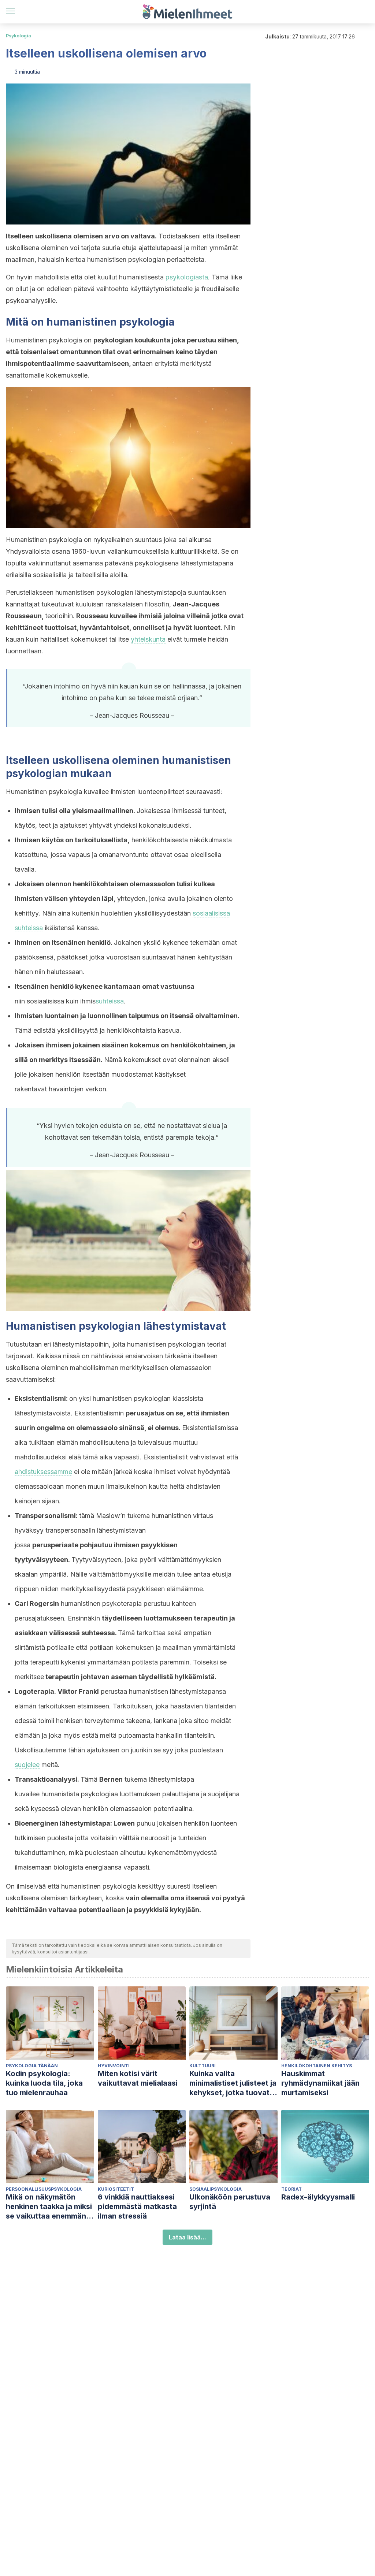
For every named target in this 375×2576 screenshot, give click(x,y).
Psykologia (18, 36)
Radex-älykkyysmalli (318, 2197)
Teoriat (292, 2189)
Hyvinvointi (114, 2066)
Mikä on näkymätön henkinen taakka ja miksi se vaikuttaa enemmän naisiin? (49, 2207)
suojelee (27, 1765)
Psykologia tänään (32, 2066)
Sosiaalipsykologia (216, 2189)
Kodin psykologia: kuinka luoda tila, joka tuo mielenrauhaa (44, 2083)
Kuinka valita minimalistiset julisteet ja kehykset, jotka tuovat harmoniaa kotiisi (233, 2083)
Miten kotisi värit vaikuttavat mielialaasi (138, 2078)
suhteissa (110, 1001)
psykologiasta (187, 277)
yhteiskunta (148, 639)
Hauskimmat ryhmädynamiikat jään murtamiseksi (320, 2083)
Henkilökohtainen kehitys (317, 2066)
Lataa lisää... (187, 2237)
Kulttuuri (203, 2066)
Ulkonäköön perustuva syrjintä (230, 2202)
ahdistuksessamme (43, 1472)
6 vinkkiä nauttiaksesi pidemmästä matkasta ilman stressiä (137, 2206)
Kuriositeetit (116, 2189)
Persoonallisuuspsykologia (44, 2189)
